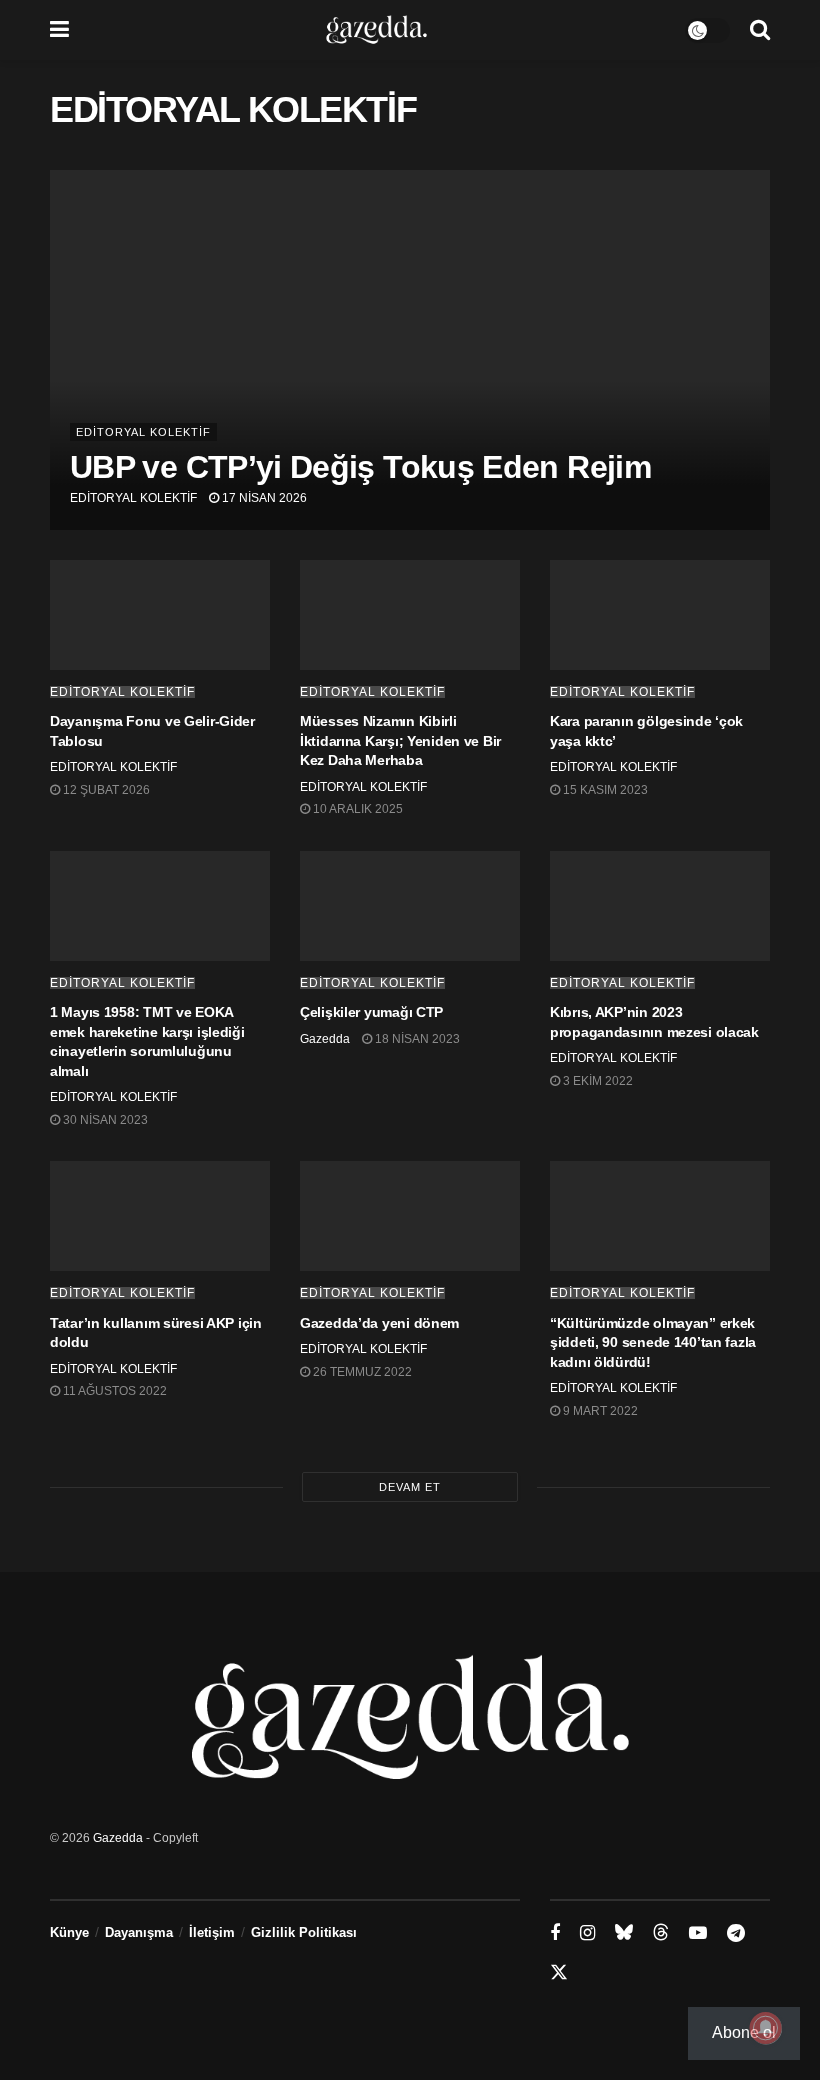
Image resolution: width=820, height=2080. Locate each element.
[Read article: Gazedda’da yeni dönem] (410, 1216)
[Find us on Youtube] (698, 1933)
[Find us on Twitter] (559, 1973)
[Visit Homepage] (376, 30)
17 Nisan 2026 (263, 498)
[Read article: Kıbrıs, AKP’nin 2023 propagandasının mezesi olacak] (660, 906)
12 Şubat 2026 (105, 790)
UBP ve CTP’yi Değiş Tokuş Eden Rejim (360, 467)
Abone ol (744, 2032)
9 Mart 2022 (599, 1411)
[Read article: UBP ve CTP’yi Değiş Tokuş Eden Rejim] (410, 350)
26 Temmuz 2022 (361, 1372)
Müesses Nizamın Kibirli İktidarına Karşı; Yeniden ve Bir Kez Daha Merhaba (400, 740)
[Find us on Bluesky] (624, 1933)
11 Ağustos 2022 (113, 1391)
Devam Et (410, 1487)
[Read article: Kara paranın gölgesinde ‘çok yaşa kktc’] (660, 615)
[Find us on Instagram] (587, 1933)
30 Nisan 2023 (104, 1120)
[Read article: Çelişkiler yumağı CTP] (410, 906)
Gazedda (325, 1039)
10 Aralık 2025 (356, 809)
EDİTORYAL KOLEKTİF (143, 432)
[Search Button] (760, 30)
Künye (69, 1932)
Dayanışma (139, 1932)
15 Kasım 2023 (604, 790)
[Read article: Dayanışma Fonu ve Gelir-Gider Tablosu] (160, 615)
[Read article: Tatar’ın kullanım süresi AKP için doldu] (160, 1216)
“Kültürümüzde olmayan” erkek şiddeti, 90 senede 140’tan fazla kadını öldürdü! (653, 1342)
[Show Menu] (59, 30)
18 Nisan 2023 (416, 1039)
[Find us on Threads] (661, 1933)
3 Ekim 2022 (596, 1081)
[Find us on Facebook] (555, 1933)
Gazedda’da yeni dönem (379, 1323)
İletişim (212, 1932)
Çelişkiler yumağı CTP (371, 1012)
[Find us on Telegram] (736, 1933)
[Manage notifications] (766, 2028)
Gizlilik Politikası (304, 1932)
